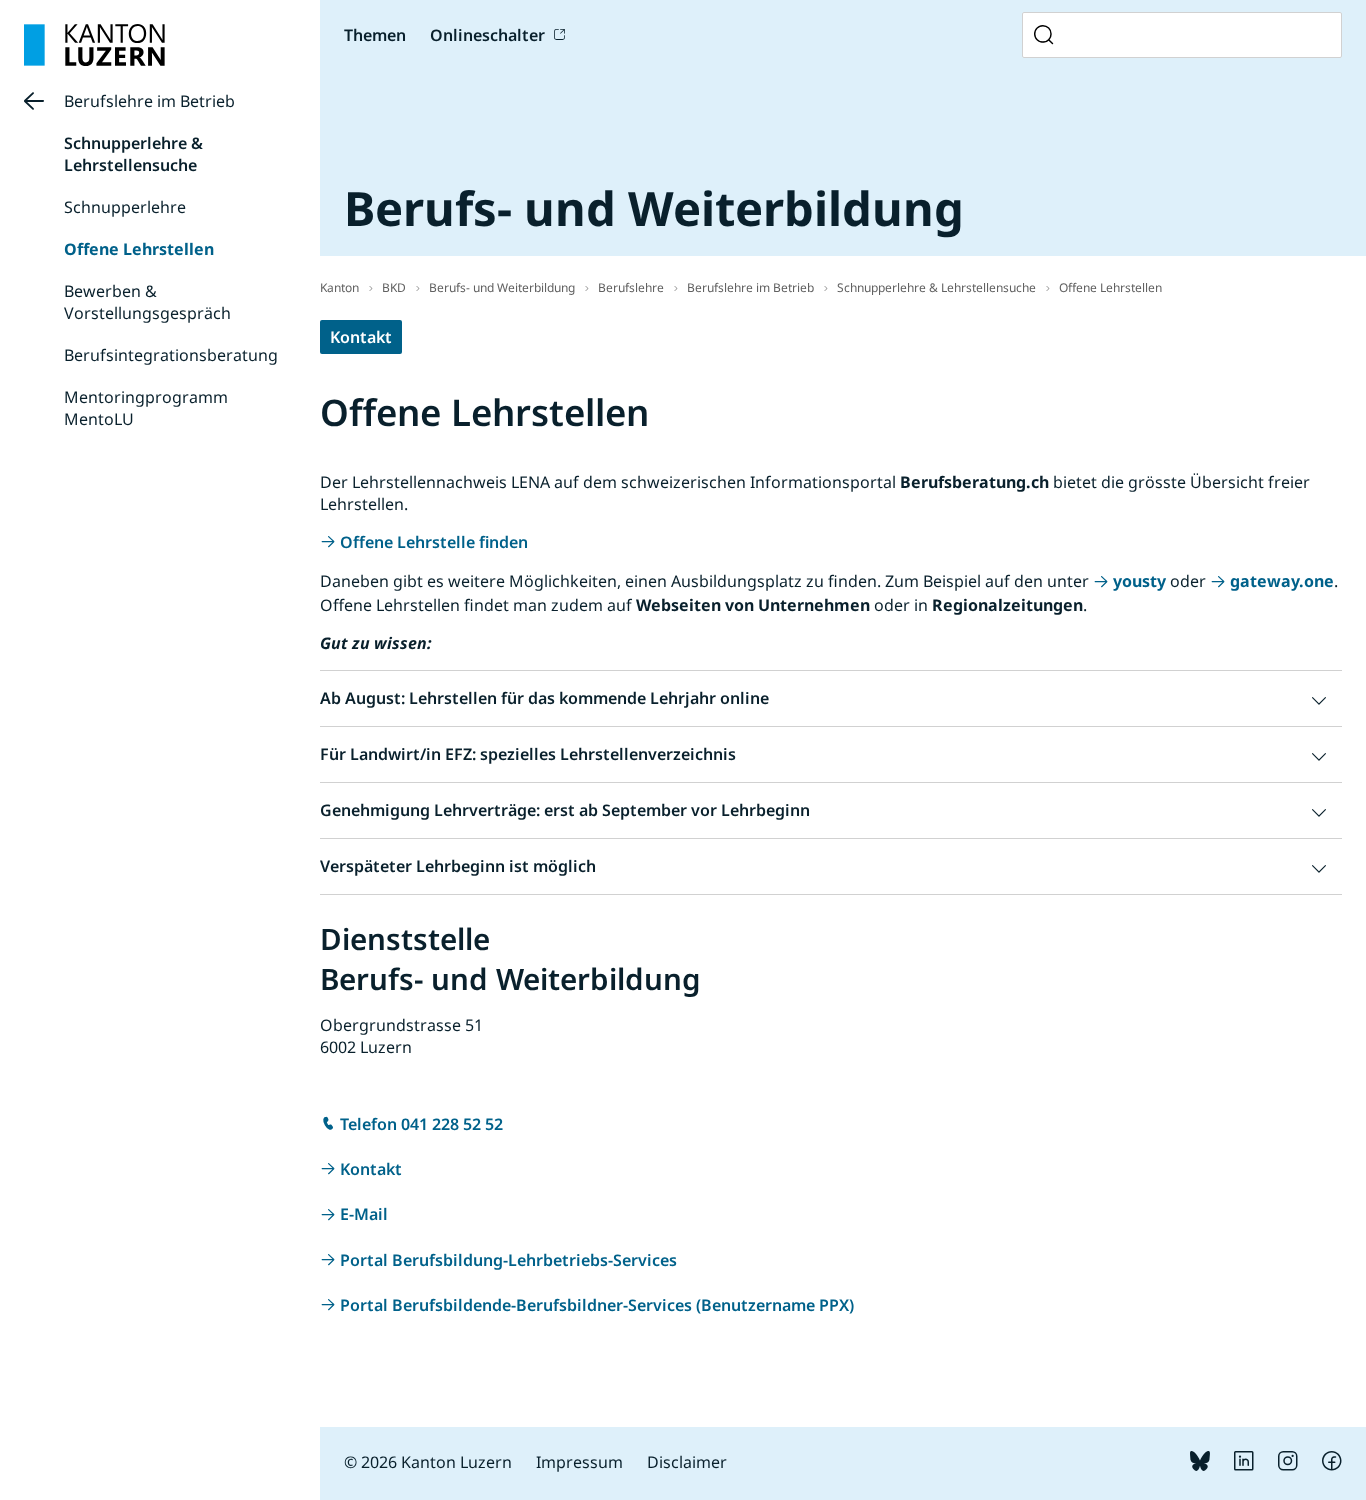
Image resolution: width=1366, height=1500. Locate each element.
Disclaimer (687, 1462)
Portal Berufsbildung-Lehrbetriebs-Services (508, 1260)
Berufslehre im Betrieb (149, 101)
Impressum (579, 1462)
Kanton (339, 287)
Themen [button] (375, 35)
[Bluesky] (1200, 1465)
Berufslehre (631, 287)
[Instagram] (1288, 1465)
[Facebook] (1332, 1465)
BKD (394, 287)
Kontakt (361, 337)
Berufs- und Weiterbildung (502, 287)
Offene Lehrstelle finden (434, 542)
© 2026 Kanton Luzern (428, 1462)
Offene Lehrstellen (139, 249)
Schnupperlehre (125, 207)
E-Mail (364, 1214)
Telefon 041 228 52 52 (421, 1124)
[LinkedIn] (1244, 1465)
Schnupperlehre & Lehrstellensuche (133, 154)
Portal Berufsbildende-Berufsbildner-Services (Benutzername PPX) (597, 1305)
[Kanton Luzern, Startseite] (94, 45)
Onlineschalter (487, 35)
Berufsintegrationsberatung (171, 355)
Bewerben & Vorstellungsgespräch (147, 302)
